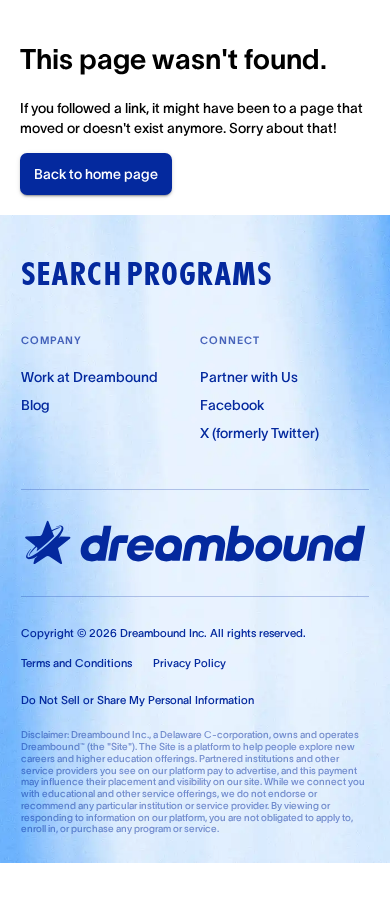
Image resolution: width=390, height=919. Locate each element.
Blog (35, 405)
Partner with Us (249, 377)
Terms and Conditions (76, 663)
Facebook (232, 405)
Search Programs (146, 274)
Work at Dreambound (89, 377)
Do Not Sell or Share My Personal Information (137, 700)
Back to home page (96, 174)
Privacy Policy (189, 663)
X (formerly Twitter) (259, 433)
